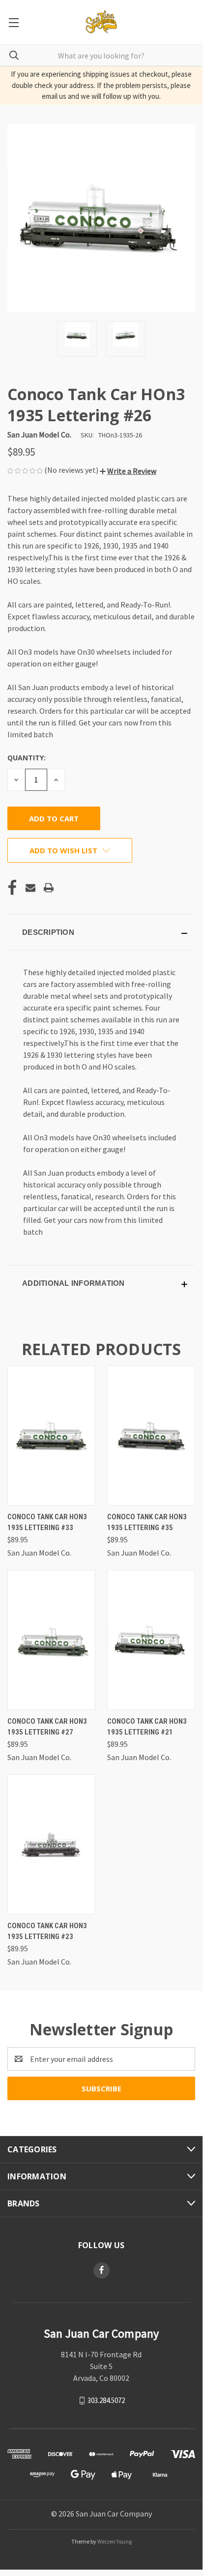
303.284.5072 (106, 2400)
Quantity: (27, 758)
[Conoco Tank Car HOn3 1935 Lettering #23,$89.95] (51, 1844)
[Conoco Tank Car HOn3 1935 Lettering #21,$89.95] (151, 1640)
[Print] (49, 888)
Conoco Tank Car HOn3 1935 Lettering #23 (47, 1931)
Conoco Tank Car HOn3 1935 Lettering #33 (47, 1522)
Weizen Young (115, 2541)
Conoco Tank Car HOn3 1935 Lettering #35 (147, 1522)
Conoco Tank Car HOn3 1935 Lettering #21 (147, 1727)
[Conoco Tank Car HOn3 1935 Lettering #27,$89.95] (51, 1640)
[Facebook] (12, 888)
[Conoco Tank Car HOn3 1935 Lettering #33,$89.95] (51, 1435)
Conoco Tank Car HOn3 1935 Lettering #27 (47, 1727)
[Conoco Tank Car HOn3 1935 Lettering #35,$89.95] (151, 1435)
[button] (128, 471)
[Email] (30, 888)
